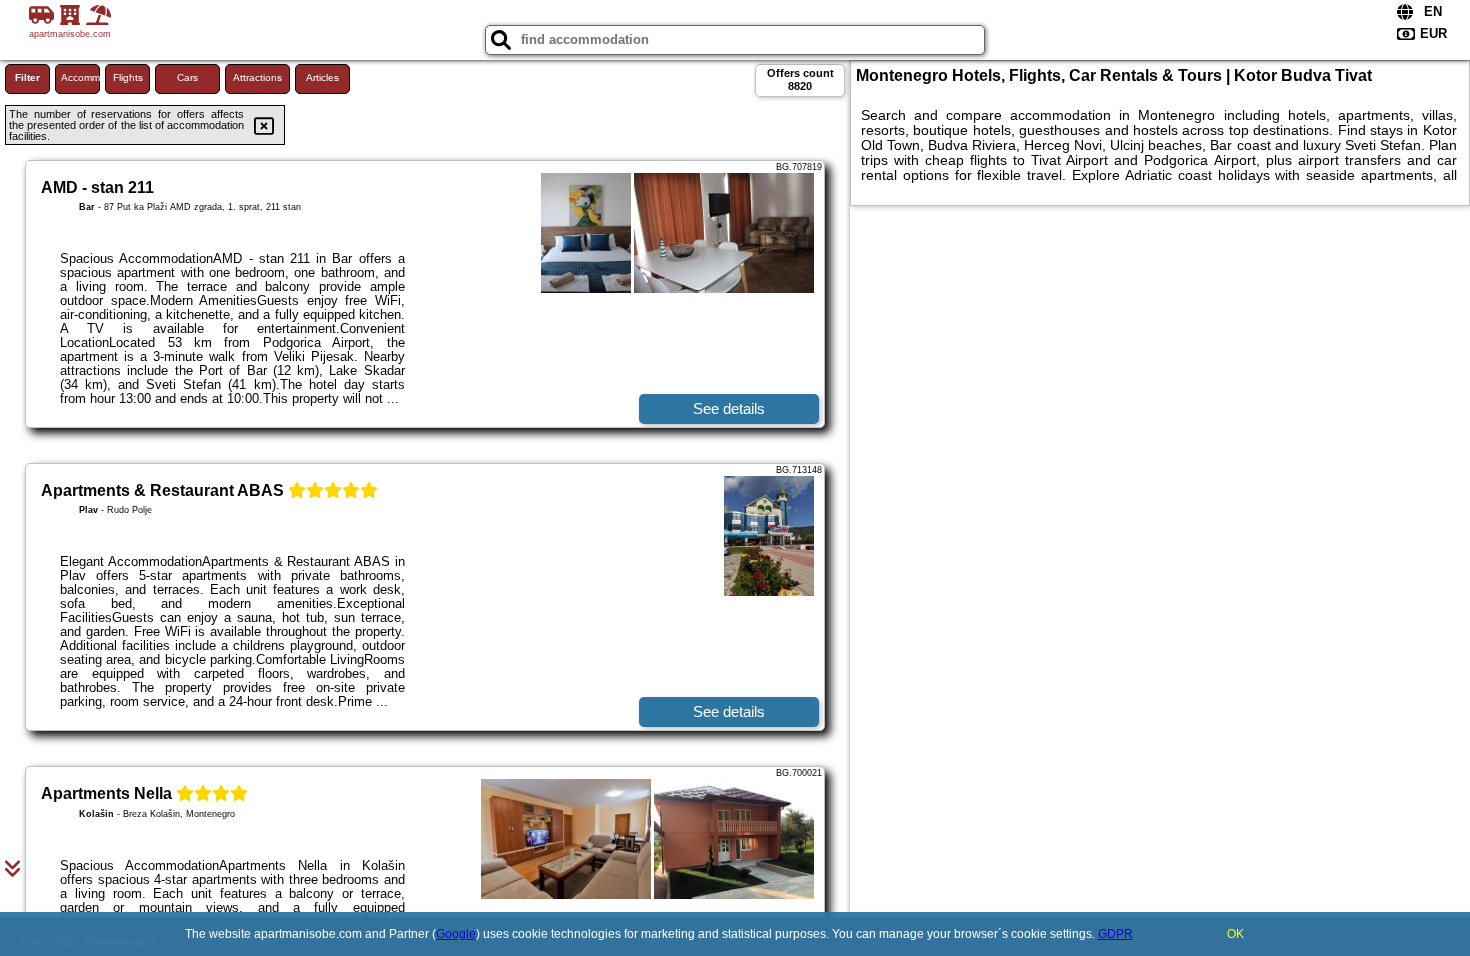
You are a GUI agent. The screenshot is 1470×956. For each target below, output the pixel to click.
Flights (128, 77)
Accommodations (80, 77)
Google (456, 934)
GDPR (1115, 934)
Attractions (257, 77)
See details (729, 408)
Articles (322, 77)
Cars (187, 77)
